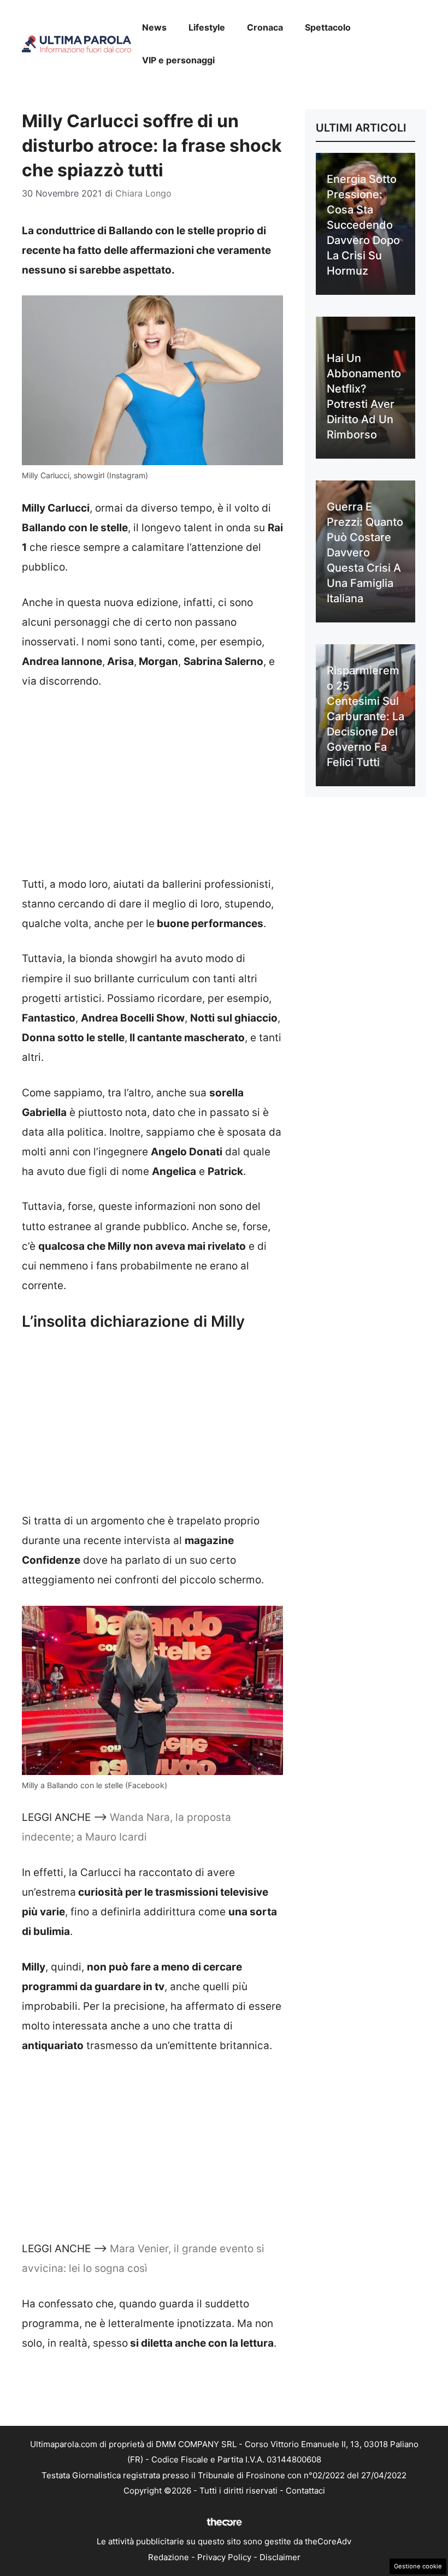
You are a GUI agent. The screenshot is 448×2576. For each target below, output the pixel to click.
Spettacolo (328, 27)
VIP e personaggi (178, 60)
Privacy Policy (224, 2557)
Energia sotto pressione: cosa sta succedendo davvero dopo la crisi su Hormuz (363, 225)
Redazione (169, 2557)
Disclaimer (280, 2557)
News (154, 27)
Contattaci (305, 2491)
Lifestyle (207, 27)
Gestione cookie (418, 2566)
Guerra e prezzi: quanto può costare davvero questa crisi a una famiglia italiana (365, 553)
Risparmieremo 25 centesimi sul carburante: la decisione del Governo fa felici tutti (366, 716)
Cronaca (265, 27)
